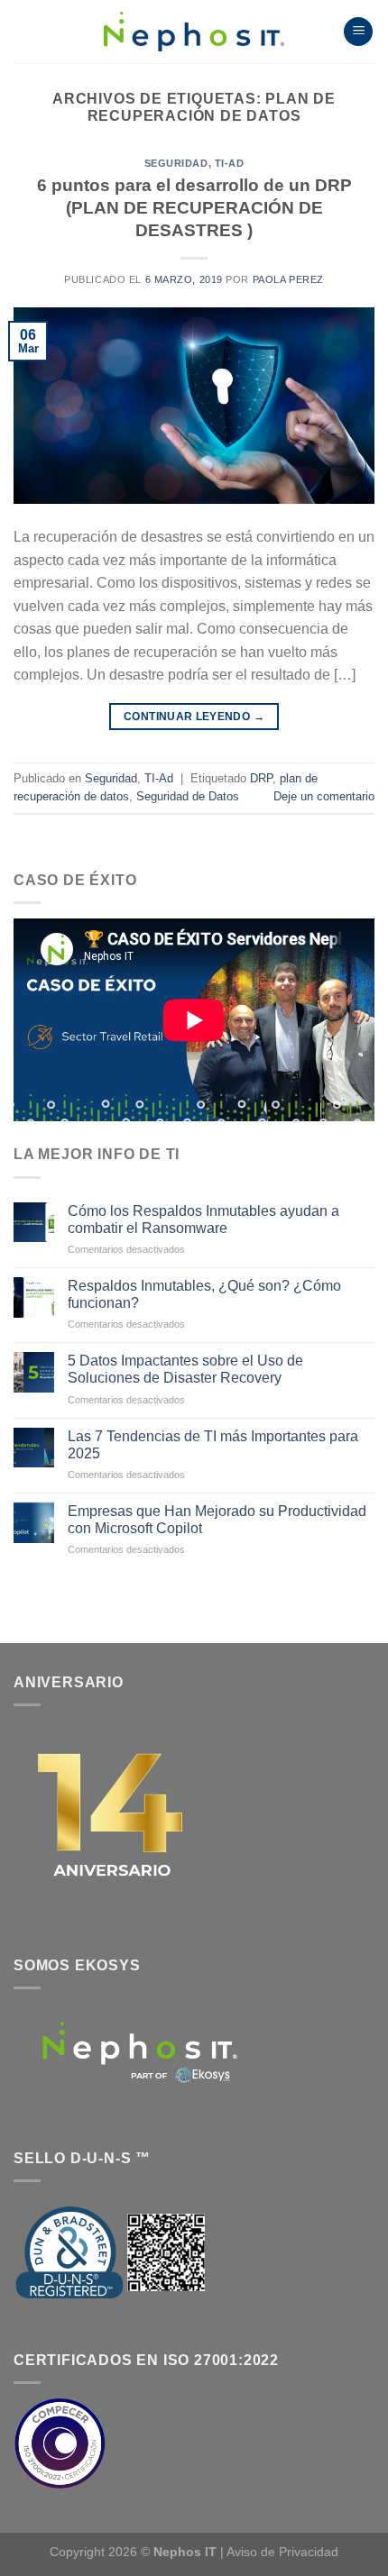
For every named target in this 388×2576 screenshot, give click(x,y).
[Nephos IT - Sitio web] (194, 32)
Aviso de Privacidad (282, 2552)
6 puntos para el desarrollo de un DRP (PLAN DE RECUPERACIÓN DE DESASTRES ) (194, 208)
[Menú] (358, 32)
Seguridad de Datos (188, 796)
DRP (261, 778)
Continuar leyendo (194, 717)
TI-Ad (230, 163)
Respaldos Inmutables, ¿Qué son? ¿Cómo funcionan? (204, 1294)
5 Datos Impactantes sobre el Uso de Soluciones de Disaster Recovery (185, 1369)
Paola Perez (288, 279)
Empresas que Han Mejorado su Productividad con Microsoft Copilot (217, 1520)
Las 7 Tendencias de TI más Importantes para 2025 (213, 1445)
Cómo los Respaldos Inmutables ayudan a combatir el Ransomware (203, 1219)
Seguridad (176, 163)
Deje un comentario (324, 796)
